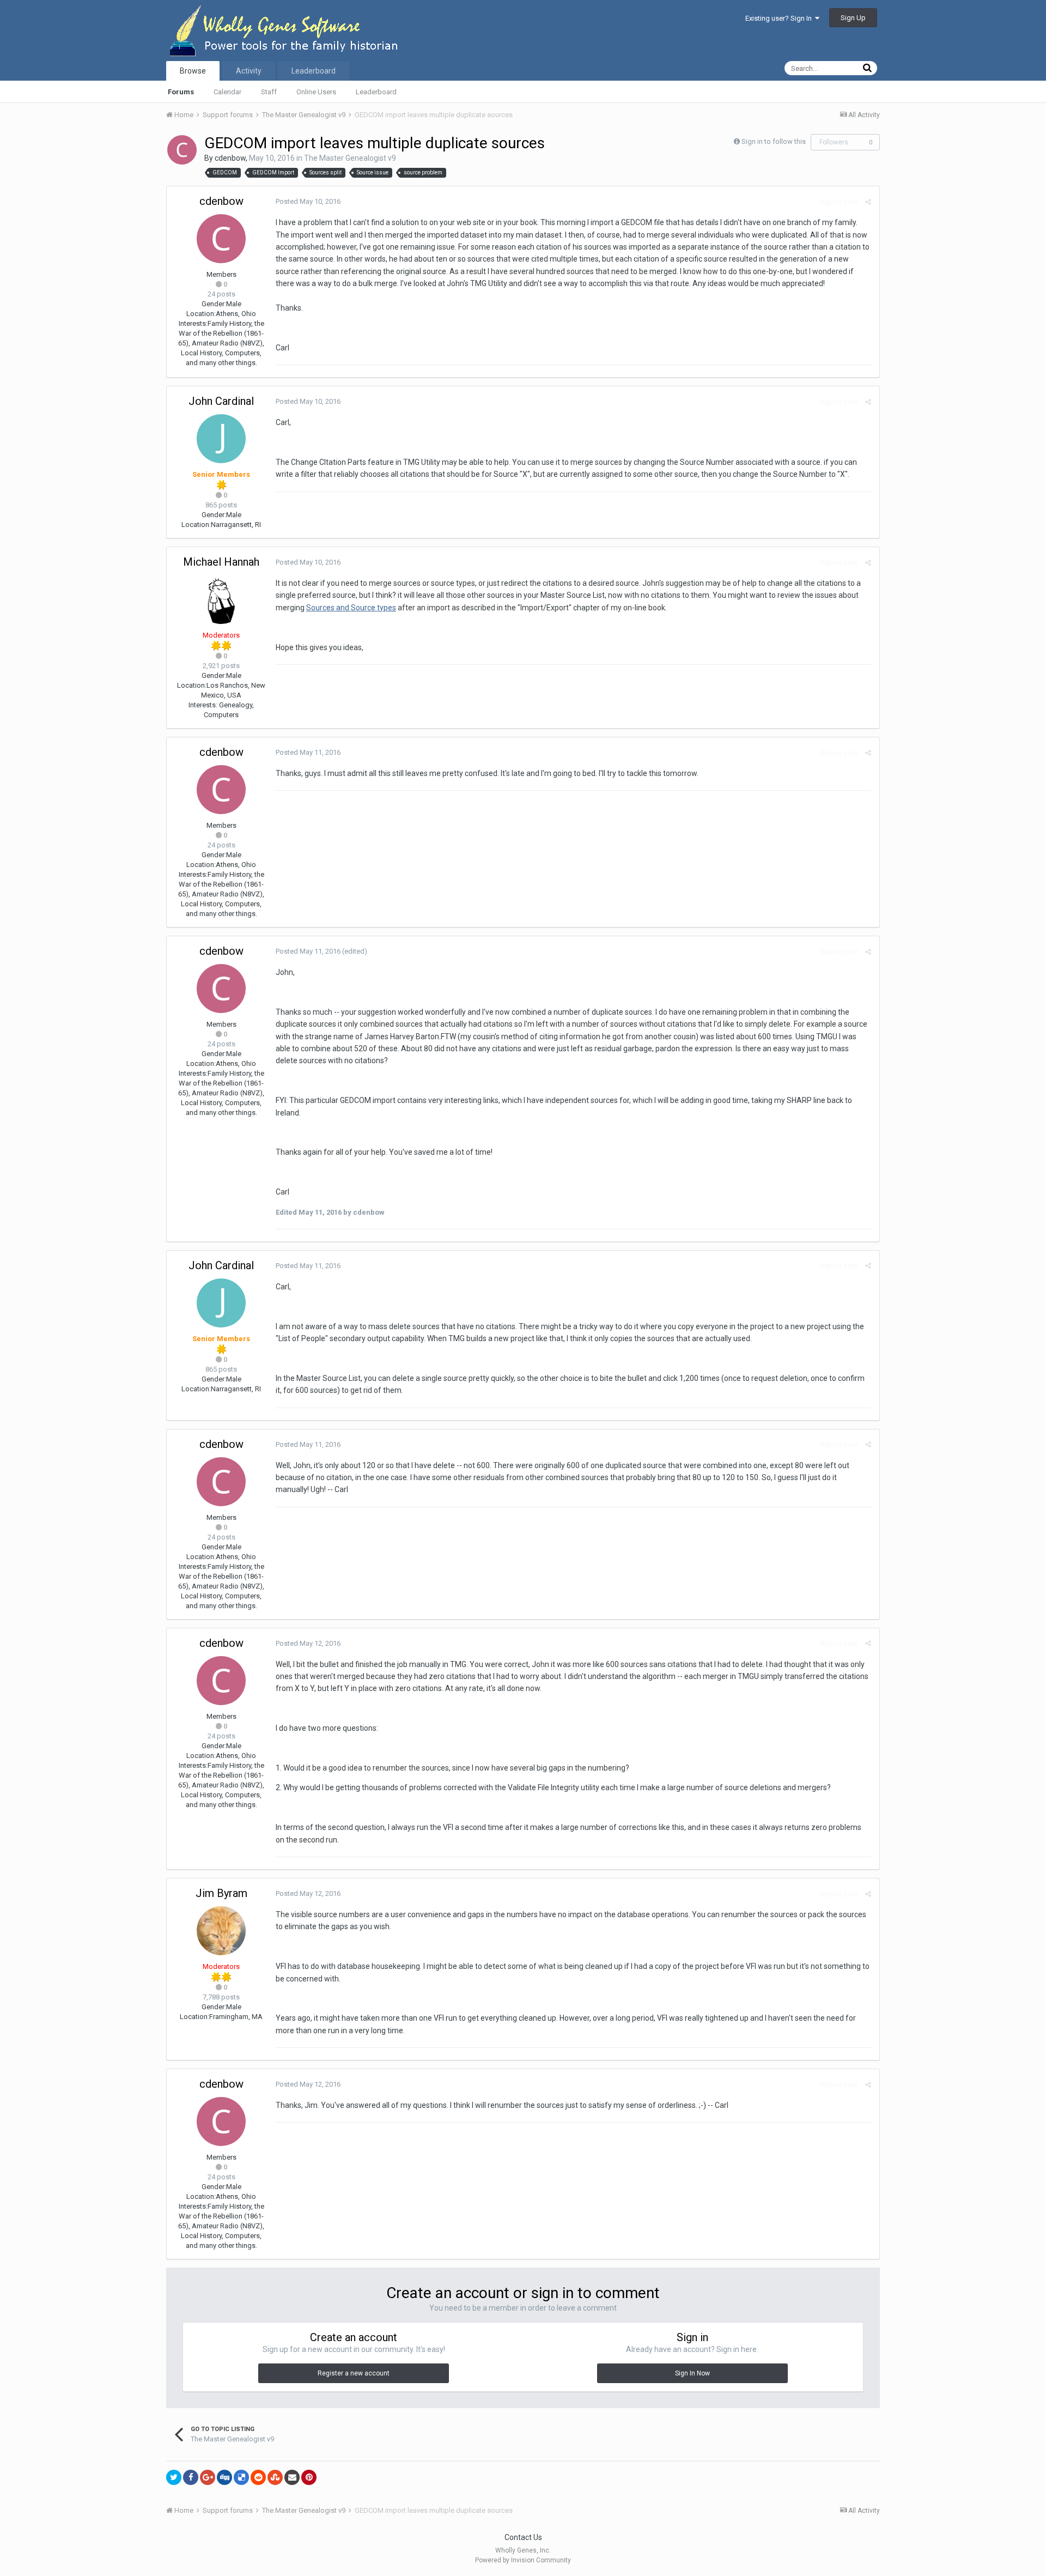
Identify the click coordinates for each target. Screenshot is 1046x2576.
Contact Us (523, 2537)
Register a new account (354, 2373)
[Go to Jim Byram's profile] (221, 1931)
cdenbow (230, 158)
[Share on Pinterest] (309, 2477)
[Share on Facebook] (191, 2477)
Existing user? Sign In (780, 18)
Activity (249, 71)
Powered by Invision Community (523, 2560)
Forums (181, 92)
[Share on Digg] (224, 2477)
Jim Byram (221, 1893)
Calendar (227, 92)
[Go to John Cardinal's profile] (221, 439)
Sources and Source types (351, 608)
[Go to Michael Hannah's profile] (221, 599)
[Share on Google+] (208, 2477)
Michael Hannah (221, 562)
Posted (308, 201)
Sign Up (853, 18)
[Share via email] (292, 2477)
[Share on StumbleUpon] (275, 2477)
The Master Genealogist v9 (350, 158)
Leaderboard (376, 92)
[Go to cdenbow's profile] (182, 150)
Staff (269, 92)
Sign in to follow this (774, 141)
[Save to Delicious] (241, 2477)
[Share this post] (868, 202)
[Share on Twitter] (174, 2477)
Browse (193, 71)
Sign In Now (692, 2373)
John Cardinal (221, 401)
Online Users (316, 92)
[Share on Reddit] (258, 2477)
